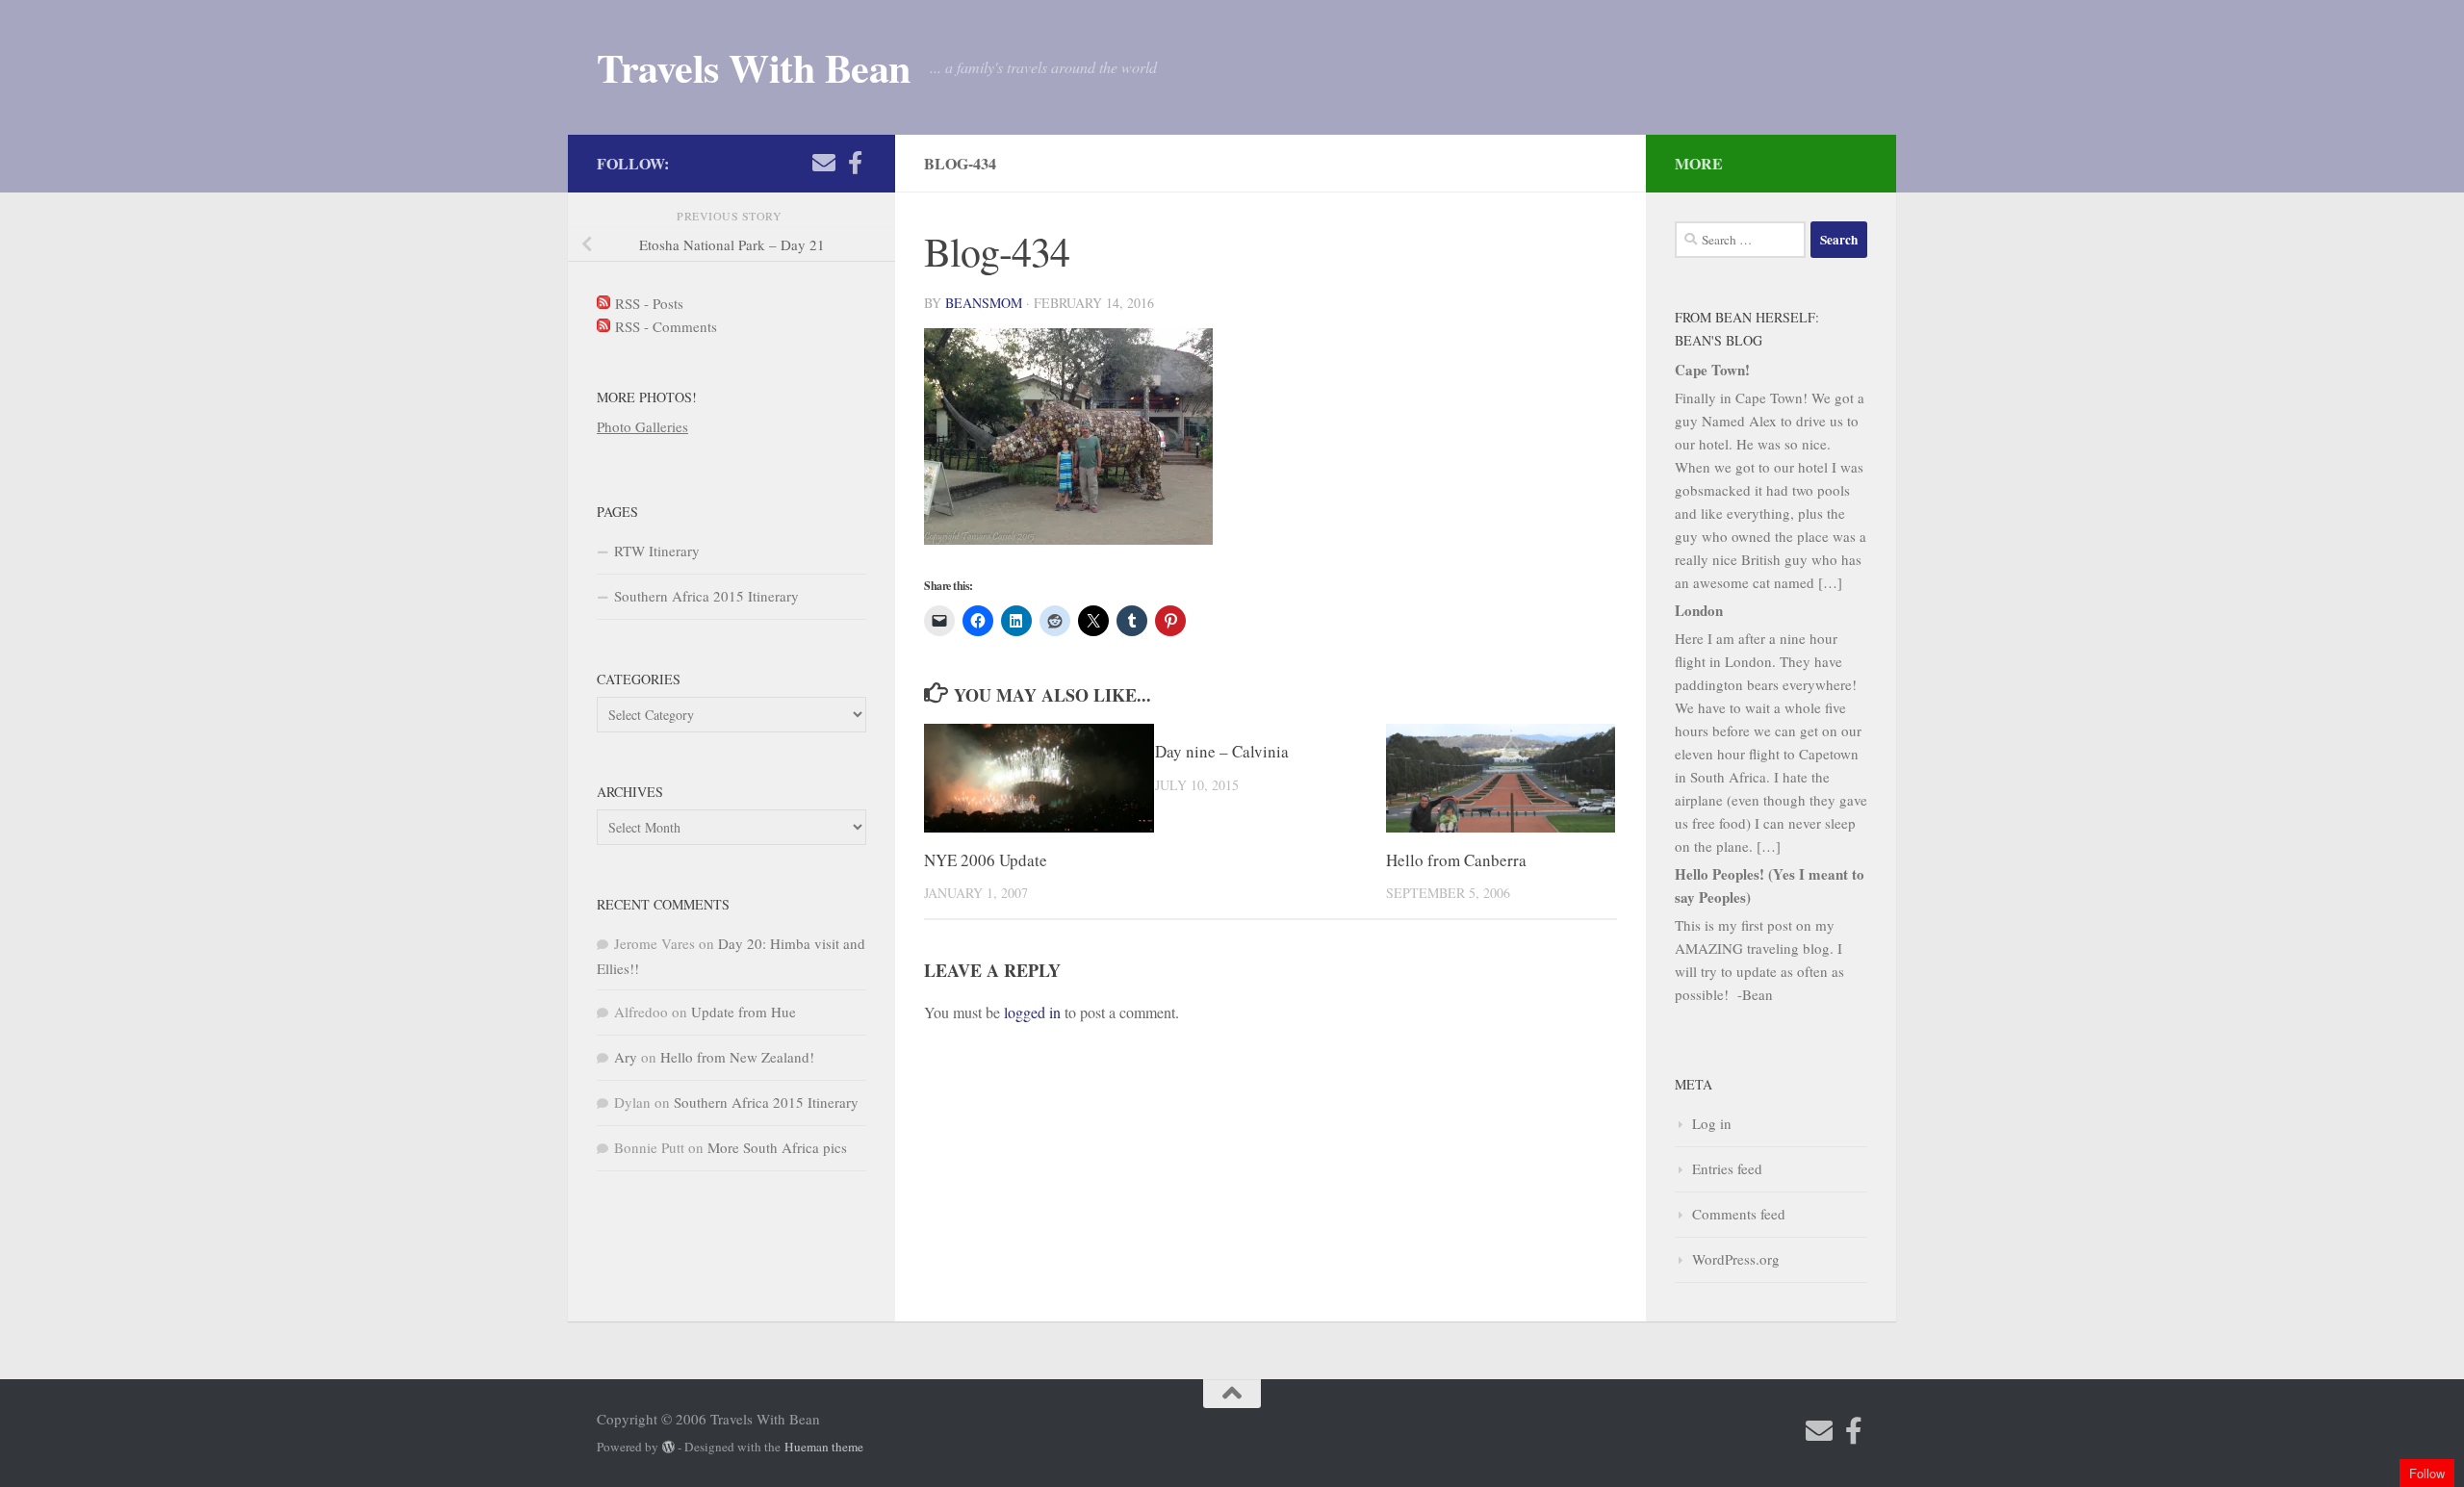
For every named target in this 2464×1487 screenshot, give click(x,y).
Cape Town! (1712, 370)
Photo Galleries (642, 426)
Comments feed (1739, 1214)
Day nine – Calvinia (1222, 751)
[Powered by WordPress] (668, 1447)
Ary (626, 1057)
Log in (1712, 1123)
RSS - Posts (647, 303)
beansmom (984, 303)
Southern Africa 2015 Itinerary (706, 596)
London (1699, 610)
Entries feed (1727, 1168)
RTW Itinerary (657, 551)
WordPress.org (1736, 1259)
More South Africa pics (777, 1147)
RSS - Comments (664, 326)
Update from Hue (744, 1012)
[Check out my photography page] (855, 163)
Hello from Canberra (1456, 860)
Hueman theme (824, 1447)
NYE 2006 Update (986, 860)
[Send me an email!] (824, 163)
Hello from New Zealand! (737, 1057)
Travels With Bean (754, 67)
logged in (1032, 1012)
